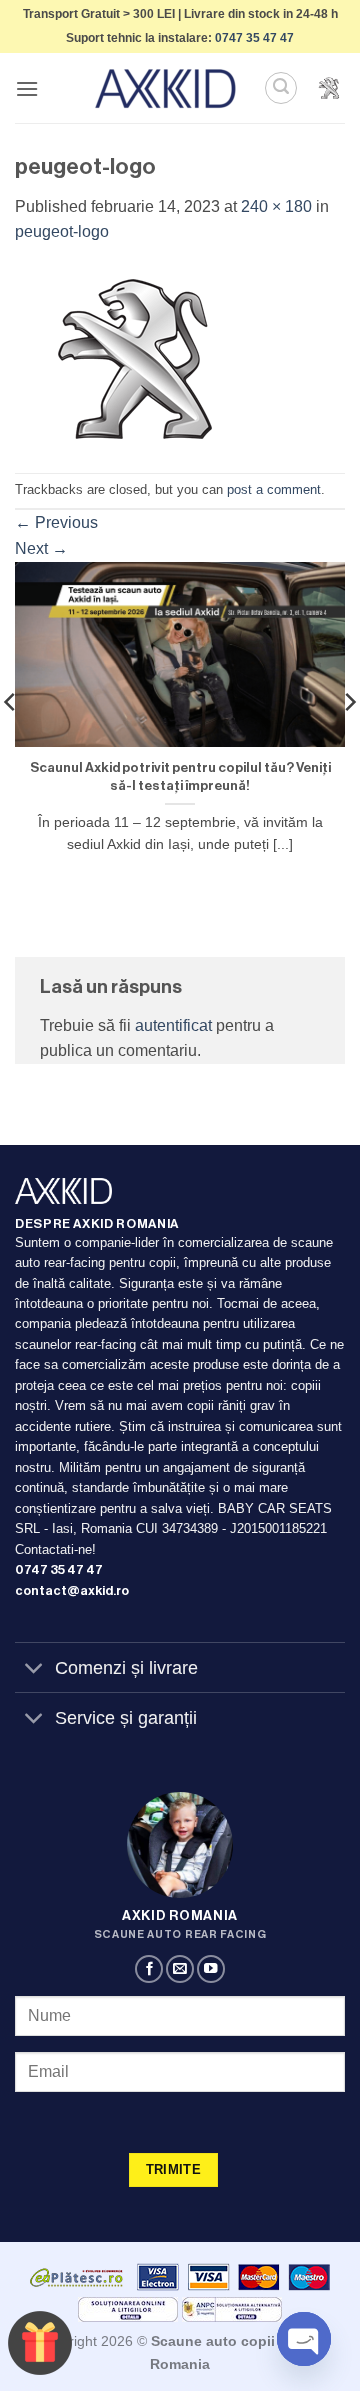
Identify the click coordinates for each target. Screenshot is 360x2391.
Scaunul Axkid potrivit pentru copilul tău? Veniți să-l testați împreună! (180, 776)
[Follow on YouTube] (211, 1969)
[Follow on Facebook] (149, 1969)
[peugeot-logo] (135, 357)
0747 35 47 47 (254, 38)
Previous (56, 522)
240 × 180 (276, 206)
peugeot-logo (62, 231)
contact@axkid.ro (72, 1591)
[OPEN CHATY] (304, 2339)
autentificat (173, 1025)
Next (41, 548)
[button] (27, 88)
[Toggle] (34, 1669)
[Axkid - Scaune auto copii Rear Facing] (166, 88)
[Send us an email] (180, 1969)
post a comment (274, 489)
